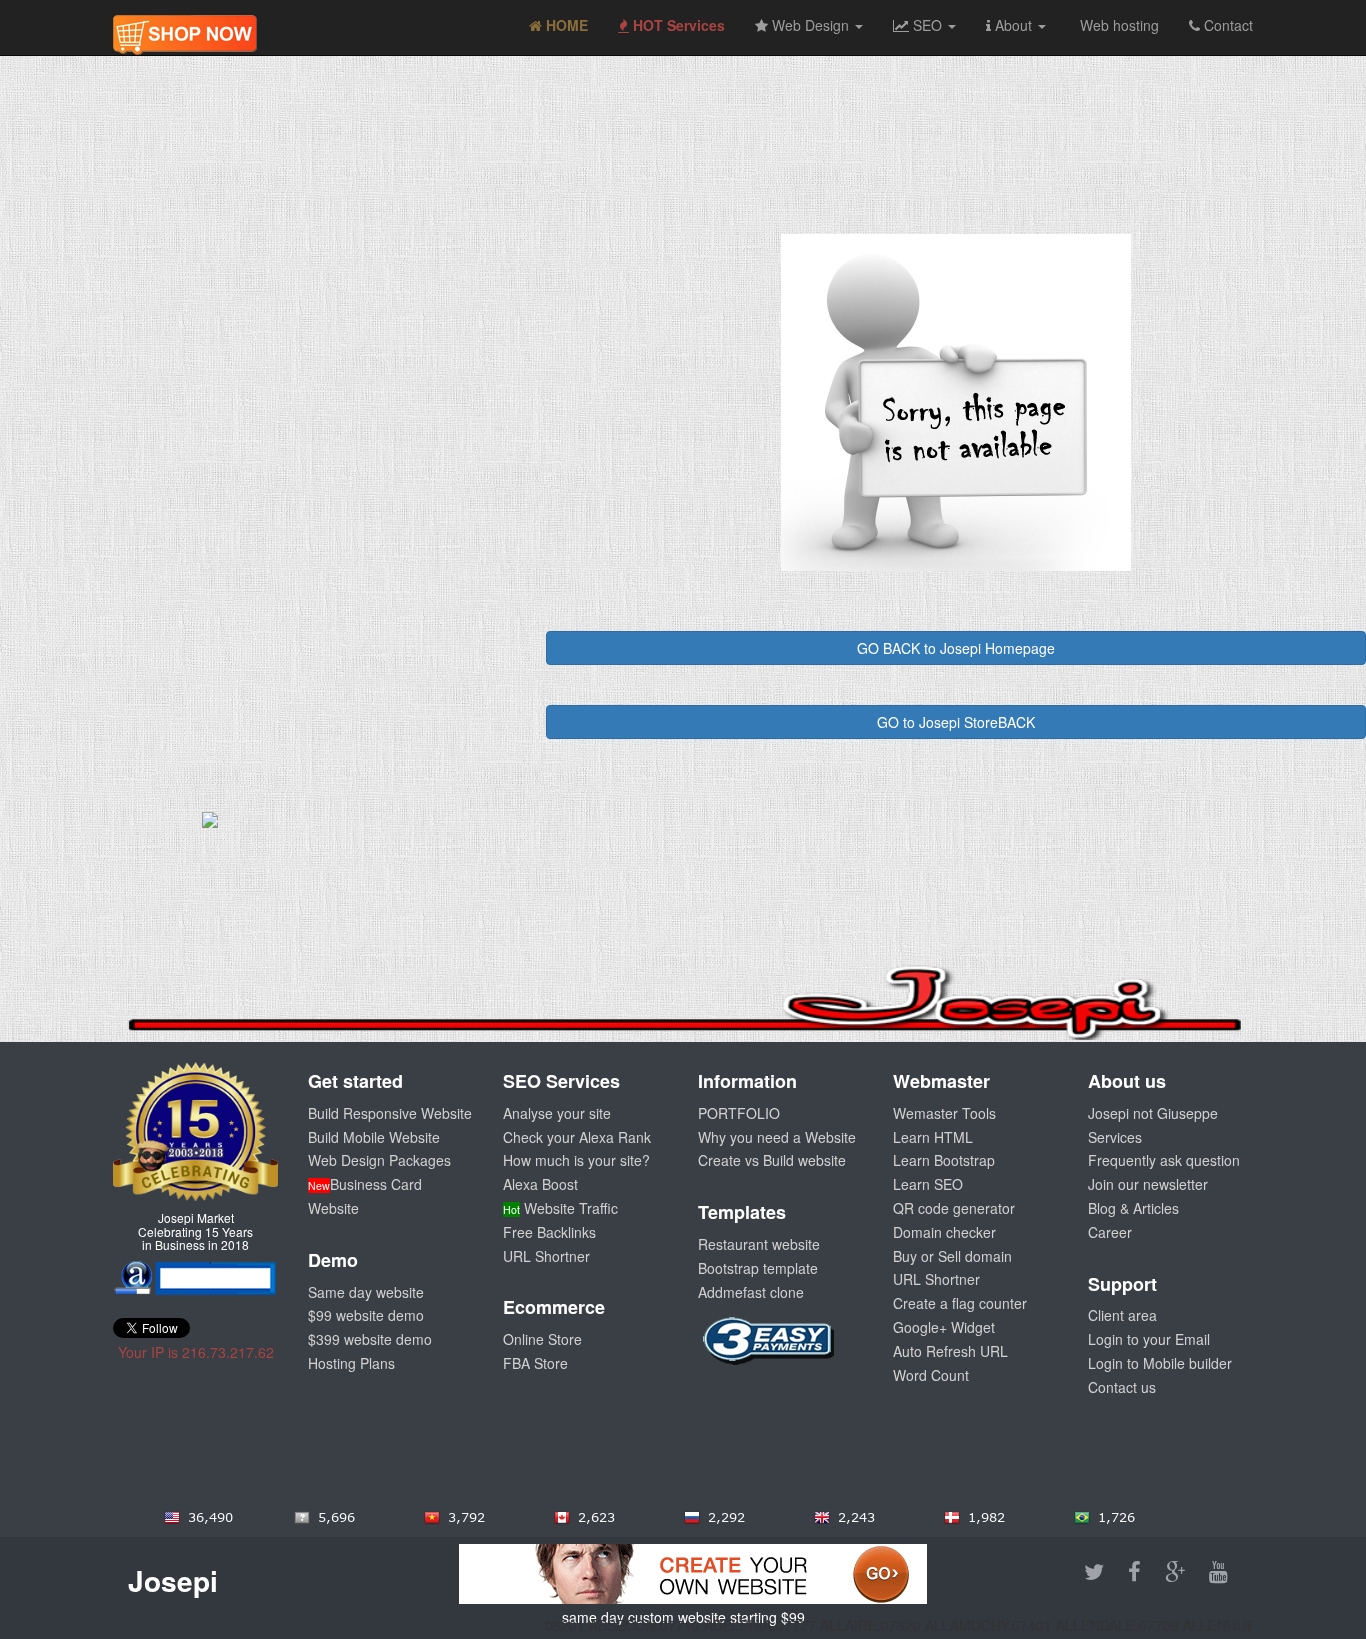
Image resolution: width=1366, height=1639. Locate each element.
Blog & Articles (1133, 1208)
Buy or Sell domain (952, 1256)
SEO (927, 25)
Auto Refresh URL (950, 1351)
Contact (1226, 25)
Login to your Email (1149, 1339)
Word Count (931, 1375)
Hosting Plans (351, 1363)
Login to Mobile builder (1160, 1363)
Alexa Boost (540, 1184)
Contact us (1122, 1387)
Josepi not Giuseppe (1153, 1113)
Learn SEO (928, 1184)
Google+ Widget (944, 1327)
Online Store (542, 1339)
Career (1110, 1232)
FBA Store (535, 1363)
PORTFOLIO (739, 1113)
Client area (1122, 1315)
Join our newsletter (1148, 1184)
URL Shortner (546, 1256)
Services (1115, 1137)
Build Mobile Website (374, 1137)
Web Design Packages (379, 1160)
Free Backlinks (549, 1232)
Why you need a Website (777, 1137)
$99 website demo (366, 1315)
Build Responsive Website (390, 1113)
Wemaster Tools (944, 1113)
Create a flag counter (960, 1303)
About (1013, 25)
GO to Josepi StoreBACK (956, 722)
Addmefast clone (751, 1292)
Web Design (810, 25)
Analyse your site (557, 1113)
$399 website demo (370, 1339)
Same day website (366, 1292)
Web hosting (1117, 25)
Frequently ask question (1164, 1160)
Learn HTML (933, 1137)
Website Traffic (560, 1208)
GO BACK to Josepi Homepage (956, 648)
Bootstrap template (758, 1268)
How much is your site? (576, 1160)
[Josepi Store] (185, 25)
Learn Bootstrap (944, 1160)
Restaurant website (759, 1244)
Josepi (173, 1580)
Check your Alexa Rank (577, 1137)
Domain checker (944, 1232)
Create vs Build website (772, 1160)
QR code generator (954, 1208)
